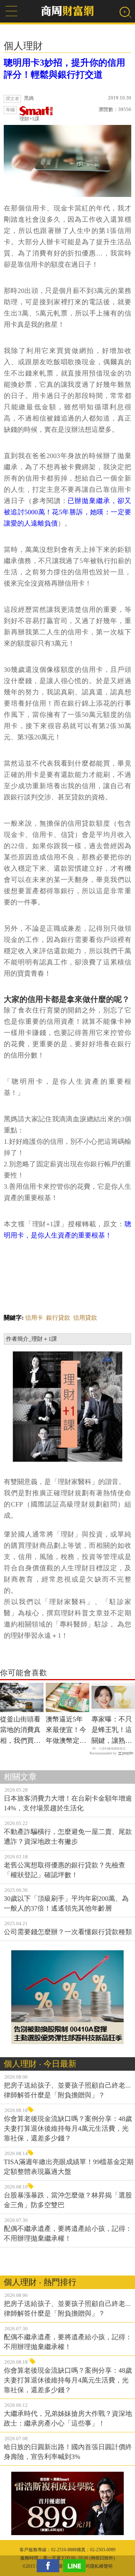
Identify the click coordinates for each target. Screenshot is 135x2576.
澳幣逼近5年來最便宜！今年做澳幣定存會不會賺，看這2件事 (66, 1731)
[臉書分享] (50, 2566)
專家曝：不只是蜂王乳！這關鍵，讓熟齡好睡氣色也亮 (112, 1731)
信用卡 (34, 1318)
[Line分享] (76, 2566)
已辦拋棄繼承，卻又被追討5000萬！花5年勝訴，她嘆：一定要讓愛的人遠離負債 (67, 512)
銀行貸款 (58, 1318)
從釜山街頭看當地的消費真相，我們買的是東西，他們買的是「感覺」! (20, 1731)
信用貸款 (85, 1318)
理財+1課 (29, 119)
